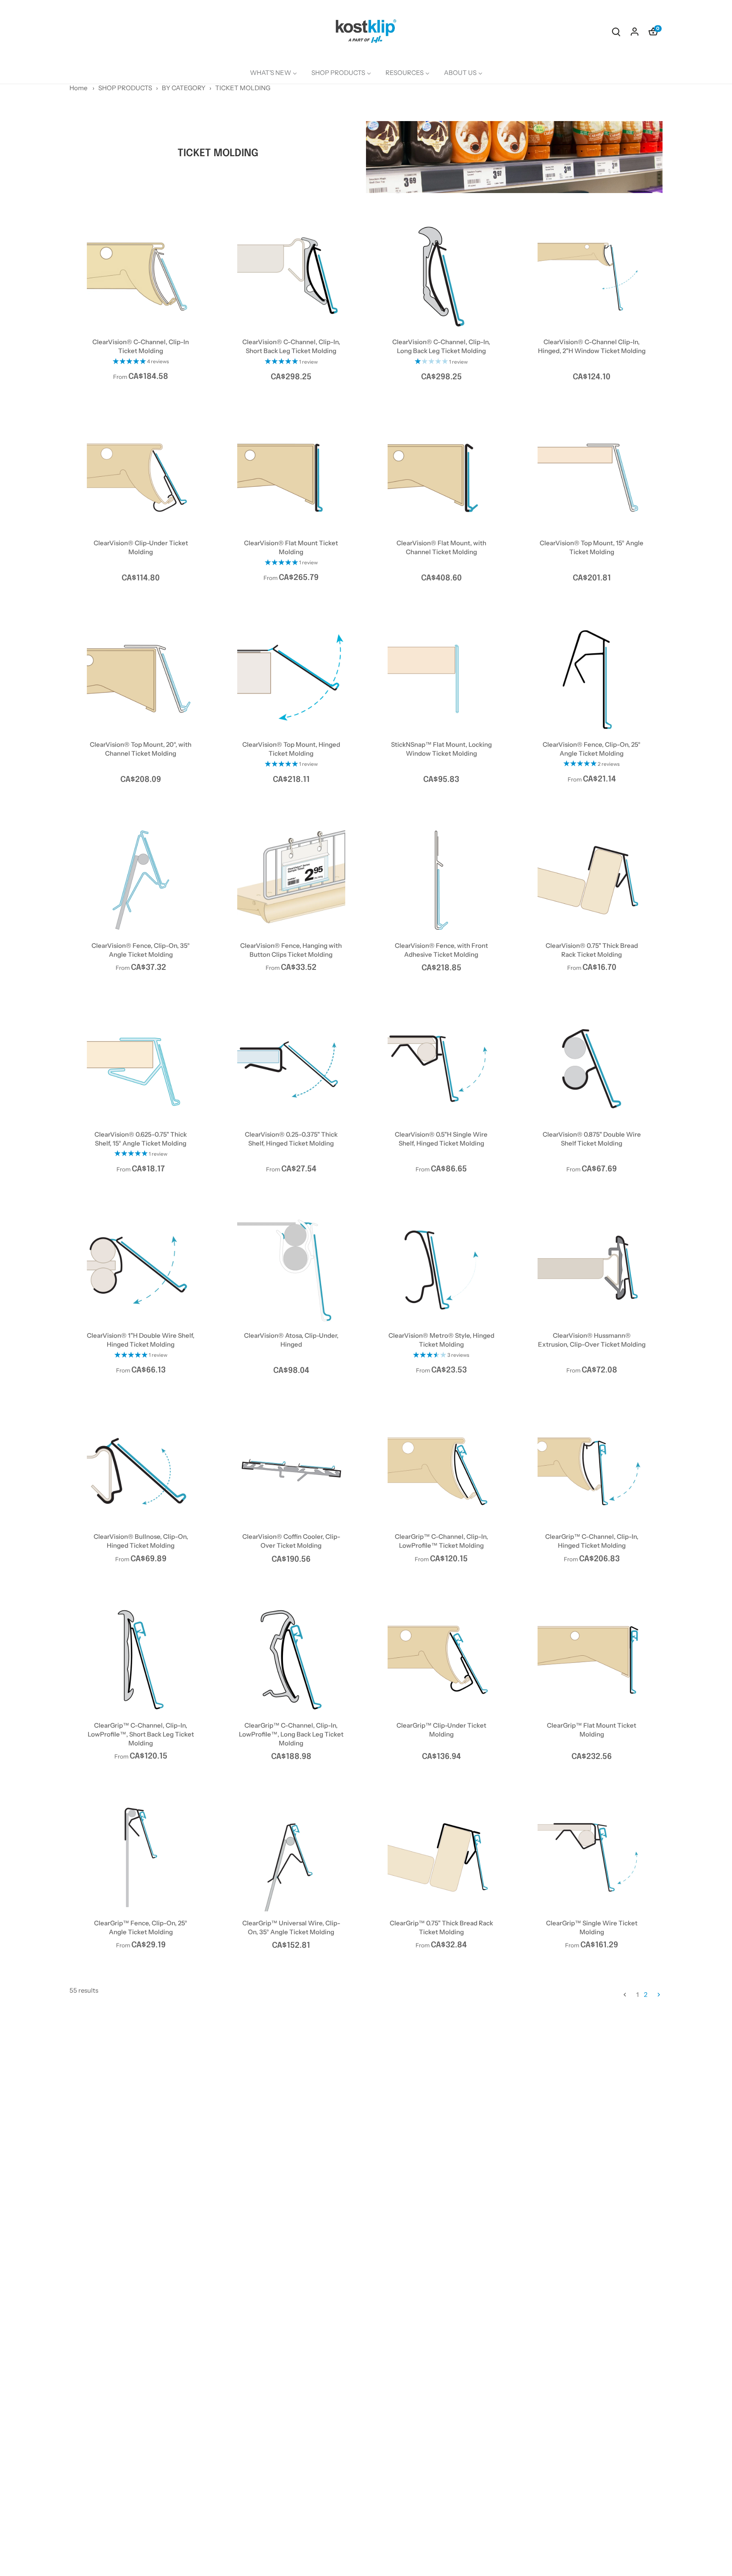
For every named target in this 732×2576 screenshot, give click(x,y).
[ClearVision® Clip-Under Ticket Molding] (141, 478)
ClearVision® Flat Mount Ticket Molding (291, 547)
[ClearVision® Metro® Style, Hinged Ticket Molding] (442, 1270)
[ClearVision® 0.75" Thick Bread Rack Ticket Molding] (592, 880)
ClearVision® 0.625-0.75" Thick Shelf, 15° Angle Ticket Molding (141, 1139)
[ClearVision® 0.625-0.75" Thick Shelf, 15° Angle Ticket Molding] (141, 1069)
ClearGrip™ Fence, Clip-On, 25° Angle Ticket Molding (141, 1927)
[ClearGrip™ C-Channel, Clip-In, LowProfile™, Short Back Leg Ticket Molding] (141, 1660)
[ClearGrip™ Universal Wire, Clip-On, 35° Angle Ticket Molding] (291, 1857)
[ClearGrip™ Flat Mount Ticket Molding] (592, 1660)
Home (78, 88)
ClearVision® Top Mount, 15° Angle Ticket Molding (592, 547)
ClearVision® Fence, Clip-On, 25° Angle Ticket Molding (592, 749)
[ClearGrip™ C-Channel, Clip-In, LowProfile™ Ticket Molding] (442, 1471)
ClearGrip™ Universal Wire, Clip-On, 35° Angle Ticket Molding (291, 1927)
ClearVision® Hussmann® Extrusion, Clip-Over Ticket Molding (592, 1340)
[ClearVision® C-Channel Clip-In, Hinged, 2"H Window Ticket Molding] (592, 277)
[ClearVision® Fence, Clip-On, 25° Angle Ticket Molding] (592, 679)
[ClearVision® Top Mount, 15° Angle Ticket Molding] (592, 478)
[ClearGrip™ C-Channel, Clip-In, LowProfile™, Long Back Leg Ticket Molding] (291, 1660)
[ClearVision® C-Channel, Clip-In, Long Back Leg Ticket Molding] (442, 277)
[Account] (635, 31)
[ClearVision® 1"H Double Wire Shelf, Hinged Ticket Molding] (141, 1270)
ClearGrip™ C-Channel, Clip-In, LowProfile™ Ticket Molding (441, 1541)
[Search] (616, 31)
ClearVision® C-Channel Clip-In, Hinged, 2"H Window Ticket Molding (592, 346)
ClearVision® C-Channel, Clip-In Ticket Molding (141, 346)
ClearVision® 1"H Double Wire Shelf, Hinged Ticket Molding (141, 1340)
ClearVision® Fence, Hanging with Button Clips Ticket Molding (291, 950)
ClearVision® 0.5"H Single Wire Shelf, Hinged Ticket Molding (441, 1139)
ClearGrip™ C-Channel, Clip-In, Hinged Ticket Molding (592, 1541)
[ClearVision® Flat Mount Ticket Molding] (291, 478)
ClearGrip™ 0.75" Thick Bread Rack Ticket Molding (441, 1927)
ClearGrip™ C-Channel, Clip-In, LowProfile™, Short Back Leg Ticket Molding (141, 1734)
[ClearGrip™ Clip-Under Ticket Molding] (442, 1660)
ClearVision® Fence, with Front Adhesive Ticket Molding (441, 950)
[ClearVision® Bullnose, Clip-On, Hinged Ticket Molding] (141, 1471)
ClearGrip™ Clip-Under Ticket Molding (441, 1730)
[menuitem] (273, 73)
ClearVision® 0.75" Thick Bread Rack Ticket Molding (592, 950)
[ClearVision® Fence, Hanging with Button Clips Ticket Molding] (291, 880)
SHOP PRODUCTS (125, 88)
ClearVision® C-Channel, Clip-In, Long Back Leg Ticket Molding (441, 346)
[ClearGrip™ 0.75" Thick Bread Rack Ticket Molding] (442, 1857)
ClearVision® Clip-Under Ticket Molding (141, 547)
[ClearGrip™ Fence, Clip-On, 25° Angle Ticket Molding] (141, 1857)
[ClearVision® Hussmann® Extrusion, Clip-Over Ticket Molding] (592, 1270)
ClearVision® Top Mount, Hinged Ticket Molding (291, 749)
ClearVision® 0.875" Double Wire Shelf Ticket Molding (592, 1139)
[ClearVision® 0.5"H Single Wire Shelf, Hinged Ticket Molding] (442, 1069)
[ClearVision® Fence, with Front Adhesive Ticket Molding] (442, 880)
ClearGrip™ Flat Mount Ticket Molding (592, 1730)
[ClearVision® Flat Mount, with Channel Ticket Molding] (442, 478)
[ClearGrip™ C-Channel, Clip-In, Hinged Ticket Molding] (592, 1471)
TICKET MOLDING (243, 88)
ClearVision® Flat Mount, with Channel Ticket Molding (441, 547)
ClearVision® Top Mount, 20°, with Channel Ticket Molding (141, 749)
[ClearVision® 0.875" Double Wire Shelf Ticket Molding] (592, 1069)
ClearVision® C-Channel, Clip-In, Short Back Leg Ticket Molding (291, 346)
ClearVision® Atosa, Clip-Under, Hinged (291, 1340)
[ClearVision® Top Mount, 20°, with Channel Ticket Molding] (141, 679)
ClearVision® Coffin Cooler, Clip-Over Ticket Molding (291, 1541)
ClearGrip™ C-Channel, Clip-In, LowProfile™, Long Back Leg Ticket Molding (291, 1734)
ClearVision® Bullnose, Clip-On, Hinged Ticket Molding (141, 1541)
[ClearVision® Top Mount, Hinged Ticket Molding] (291, 679)
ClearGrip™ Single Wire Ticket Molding (592, 1927)
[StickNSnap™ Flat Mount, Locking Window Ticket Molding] (442, 679)
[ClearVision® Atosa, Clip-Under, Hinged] (291, 1270)
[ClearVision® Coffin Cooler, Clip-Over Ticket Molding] (291, 1471)
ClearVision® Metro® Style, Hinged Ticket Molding (441, 1340)
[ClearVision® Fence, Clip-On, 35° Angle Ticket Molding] (141, 880)
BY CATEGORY (184, 88)
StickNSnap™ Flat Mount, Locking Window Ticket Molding (441, 749)
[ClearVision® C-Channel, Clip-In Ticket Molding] (141, 277)
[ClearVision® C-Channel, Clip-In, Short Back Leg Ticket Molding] (291, 277)
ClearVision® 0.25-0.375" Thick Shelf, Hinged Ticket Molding (291, 1139)
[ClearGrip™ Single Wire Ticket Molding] (592, 1857)
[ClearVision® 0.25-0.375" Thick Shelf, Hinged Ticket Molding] (291, 1069)
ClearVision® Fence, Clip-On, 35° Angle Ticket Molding (141, 950)
